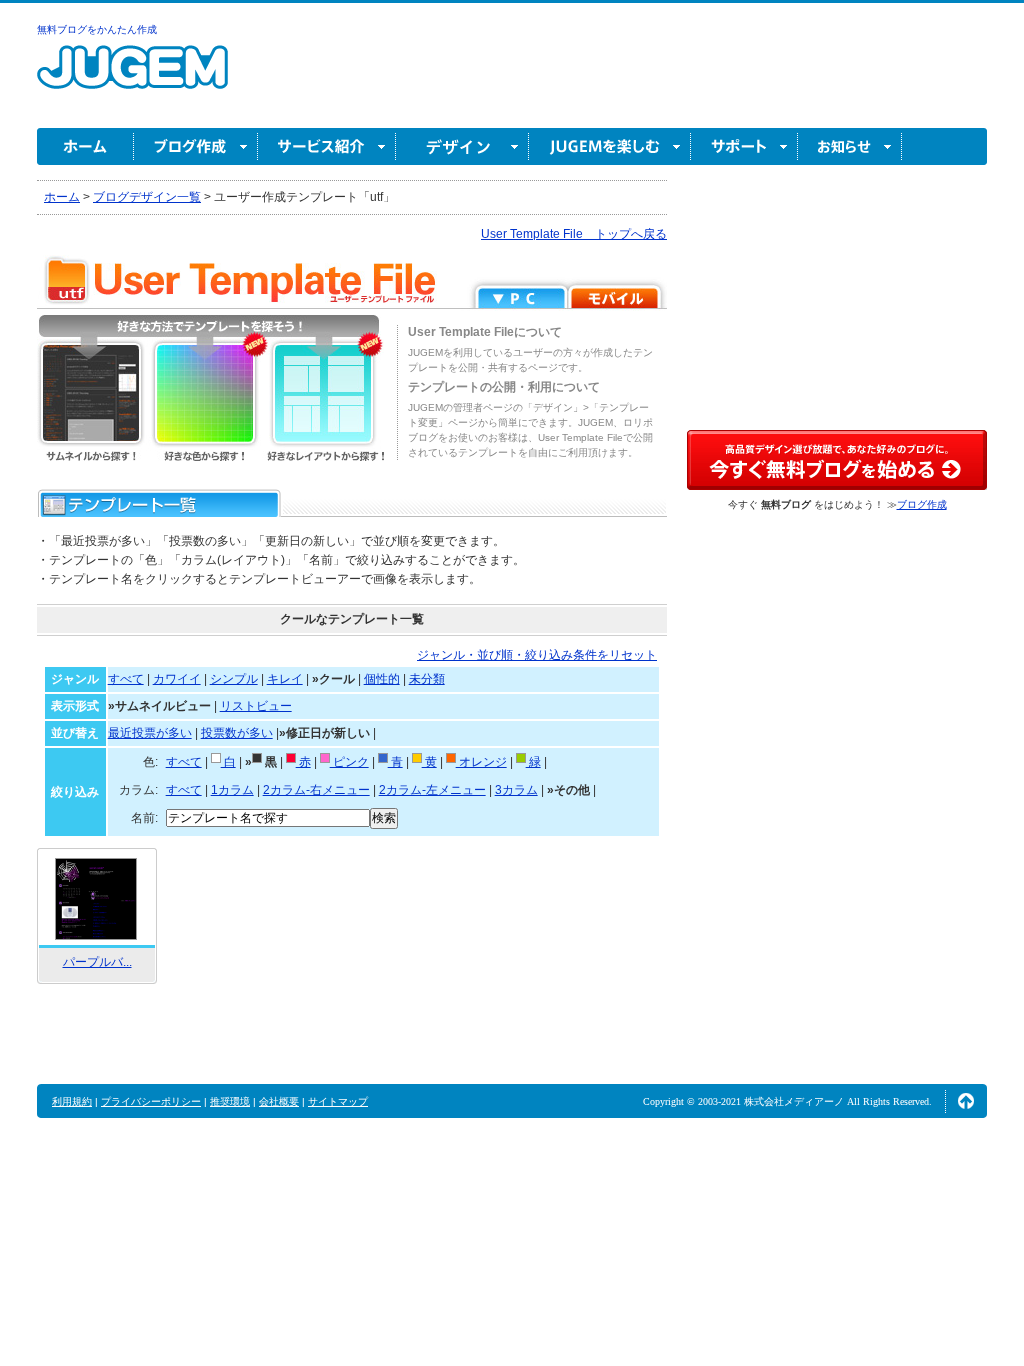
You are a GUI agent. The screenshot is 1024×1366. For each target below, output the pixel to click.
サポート (744, 146)
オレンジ (481, 762)
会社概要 (279, 1101)
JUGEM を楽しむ (610, 146)
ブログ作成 (196, 146)
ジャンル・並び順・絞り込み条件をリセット (537, 655)
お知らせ (850, 146)
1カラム (232, 790)
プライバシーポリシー (151, 1101)
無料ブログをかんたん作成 (97, 29)
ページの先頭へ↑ (966, 1101)
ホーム (85, 146)
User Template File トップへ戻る (574, 234)
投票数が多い (237, 733)
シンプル (234, 679)
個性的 (382, 679)
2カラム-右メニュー (316, 790)
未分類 (427, 679)
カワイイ (177, 679)
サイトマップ (338, 1101)
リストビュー (256, 706)
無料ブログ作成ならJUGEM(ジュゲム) (132, 78)
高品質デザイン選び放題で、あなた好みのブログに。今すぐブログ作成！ (837, 460)
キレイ (285, 679)
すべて (126, 679)
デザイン (462, 146)
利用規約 (72, 1101)
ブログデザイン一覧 (147, 197)
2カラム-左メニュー (432, 790)
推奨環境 (230, 1101)
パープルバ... (97, 962)
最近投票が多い (150, 733)
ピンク (349, 762)
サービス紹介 (327, 146)
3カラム (516, 790)
